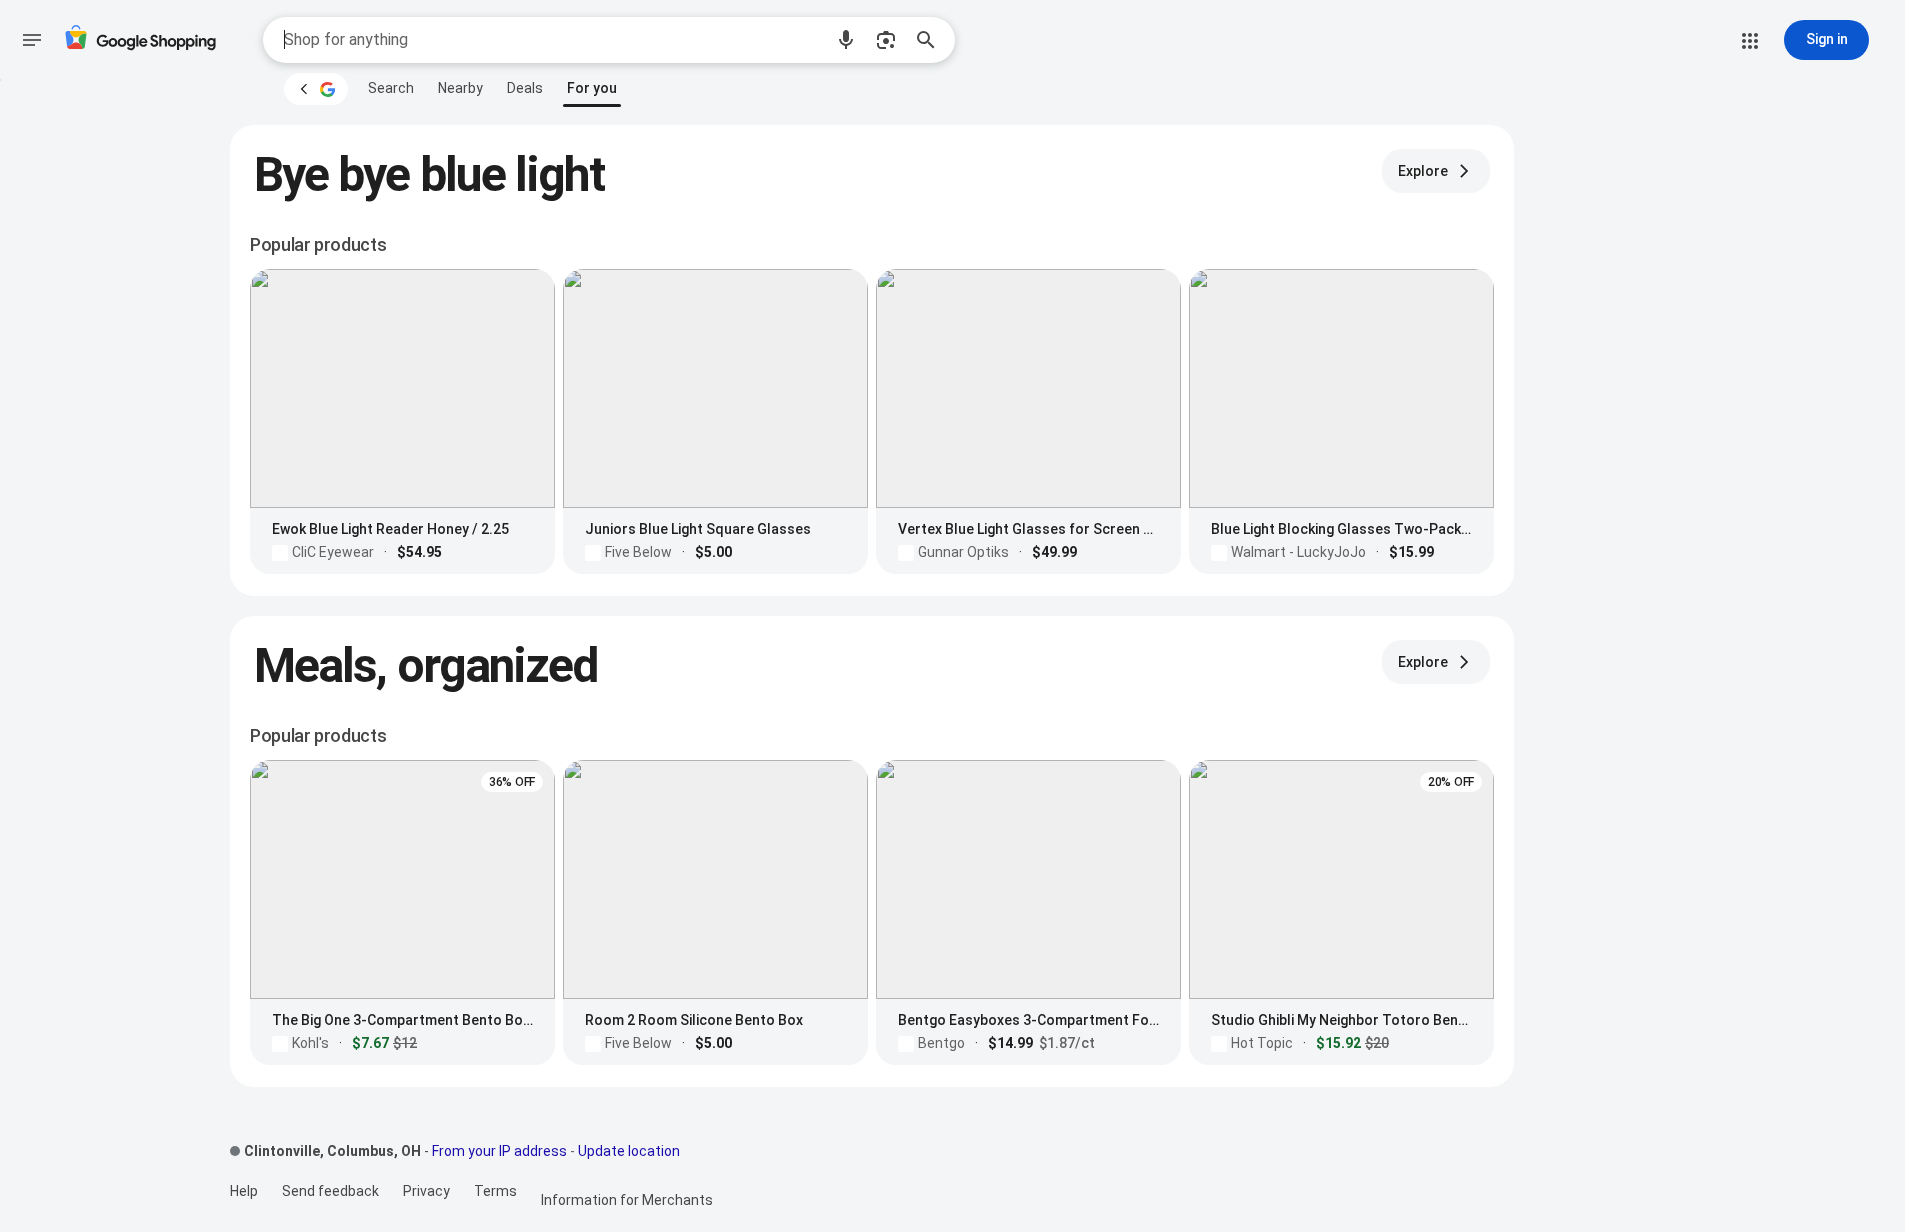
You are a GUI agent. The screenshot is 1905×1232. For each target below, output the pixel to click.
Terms (495, 1191)
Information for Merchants (627, 1200)
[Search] (932, 40)
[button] (846, 40)
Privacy (426, 1191)
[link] (391, 88)
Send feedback (330, 1191)
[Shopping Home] (140, 40)
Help (244, 1191)
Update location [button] (629, 1151)
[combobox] (553, 40)
